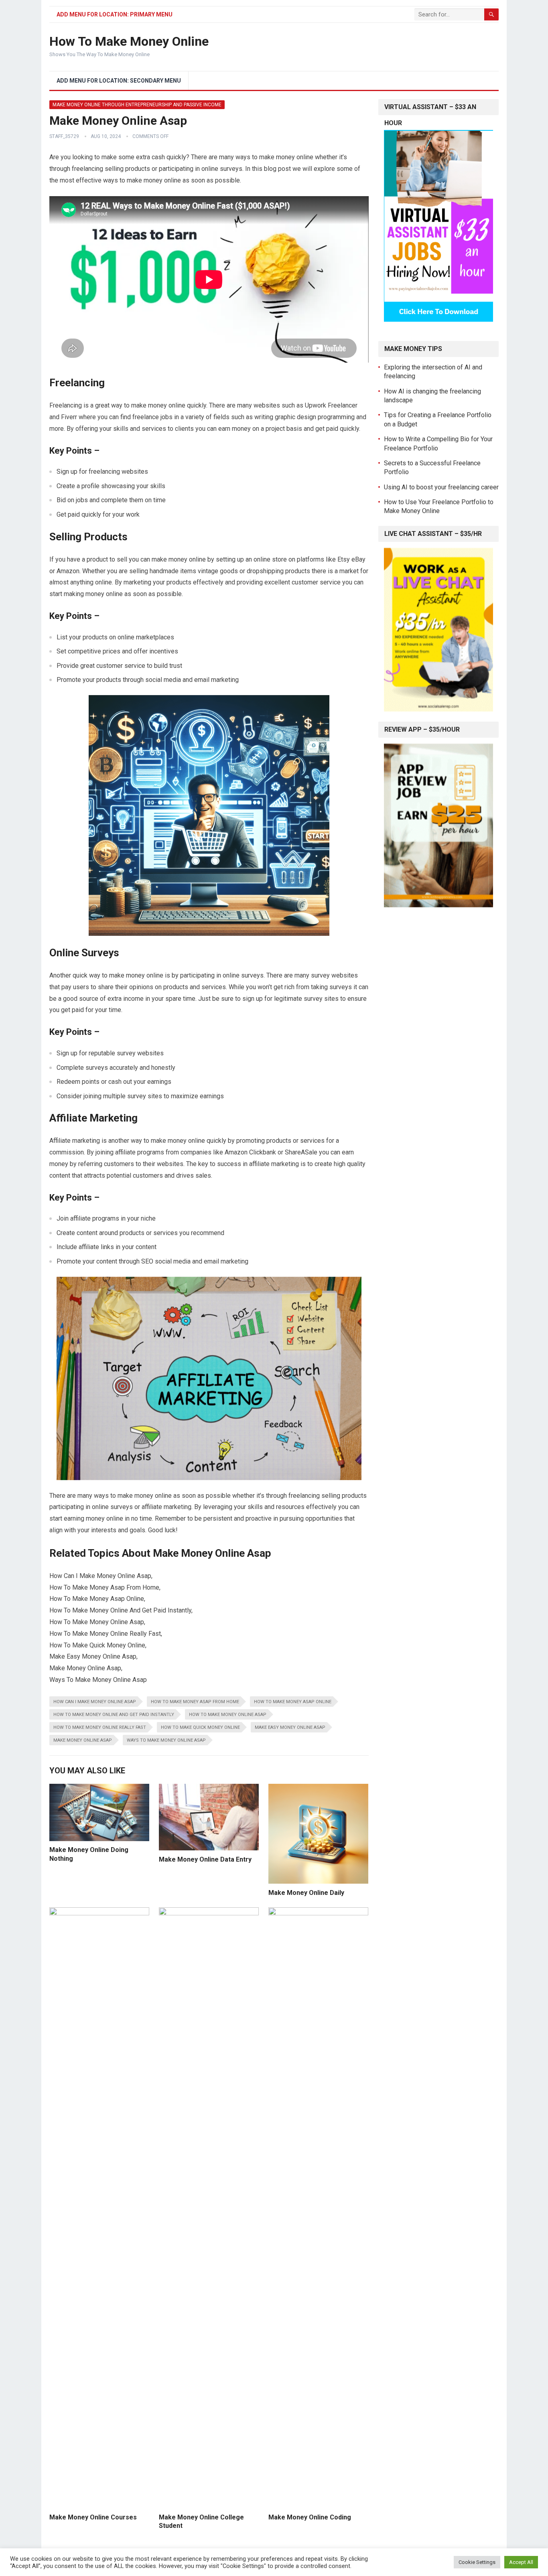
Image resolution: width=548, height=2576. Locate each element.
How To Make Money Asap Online (293, 1702)
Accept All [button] (521, 2562)
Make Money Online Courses (93, 2517)
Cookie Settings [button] (477, 2562)
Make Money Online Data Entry (205, 1859)
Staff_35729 (64, 136)
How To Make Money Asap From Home (195, 1702)
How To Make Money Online (129, 41)
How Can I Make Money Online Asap (95, 1702)
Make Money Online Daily (306, 1893)
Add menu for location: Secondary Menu (119, 81)
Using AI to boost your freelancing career (441, 487)
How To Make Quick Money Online (200, 1727)
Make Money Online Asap (83, 1740)
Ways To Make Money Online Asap (166, 1740)
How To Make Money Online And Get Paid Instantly (114, 1715)
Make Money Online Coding (310, 2517)
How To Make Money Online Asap (228, 1715)
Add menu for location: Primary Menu (115, 14)
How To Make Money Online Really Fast (100, 1727)
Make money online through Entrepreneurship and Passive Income (137, 105)
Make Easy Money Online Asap (290, 1727)
